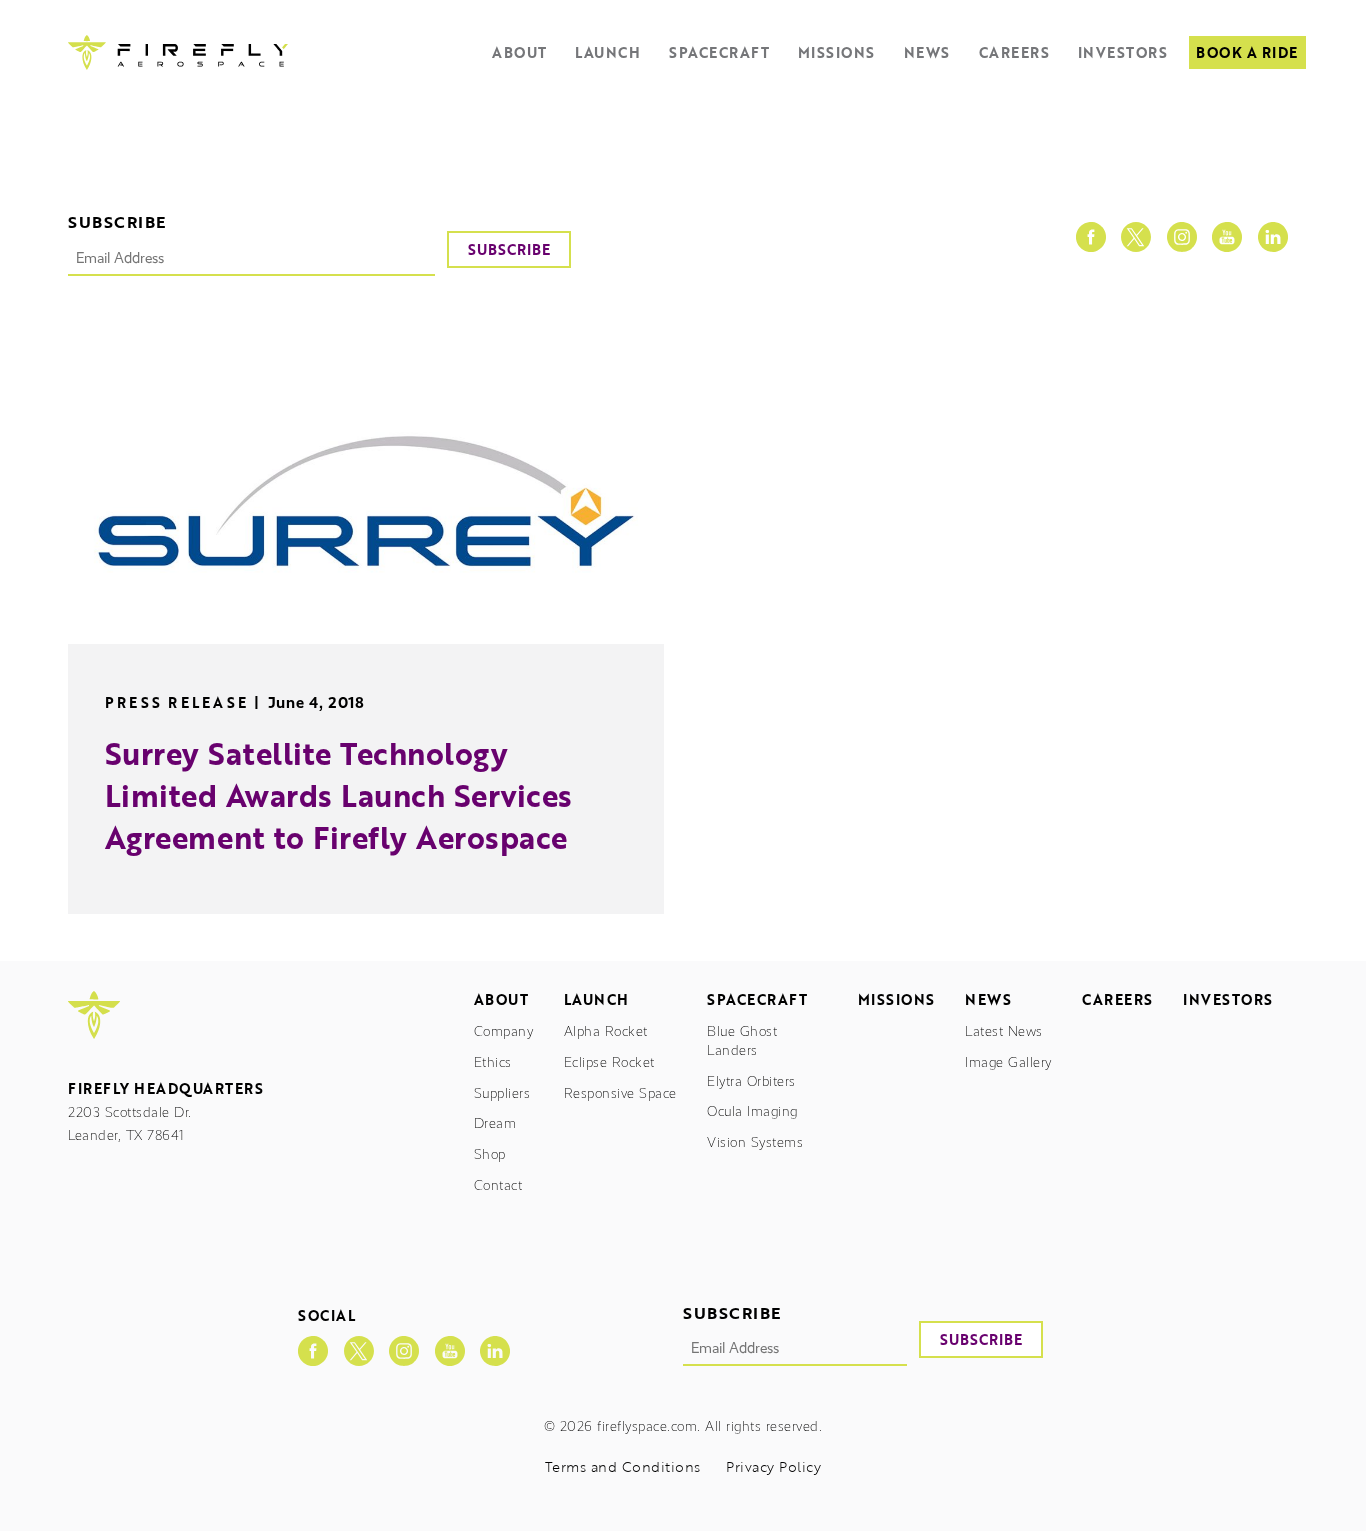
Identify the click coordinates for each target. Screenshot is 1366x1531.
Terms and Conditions (623, 1467)
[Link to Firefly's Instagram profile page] (1182, 237)
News (927, 52)
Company (504, 1031)
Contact (498, 1185)
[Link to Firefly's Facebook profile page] (1091, 237)
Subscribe (509, 249)
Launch (607, 52)
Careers (1014, 52)
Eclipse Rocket (609, 1062)
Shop (490, 1154)
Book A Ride (1247, 52)
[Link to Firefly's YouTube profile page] (1227, 237)
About (519, 52)
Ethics (493, 1062)
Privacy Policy (773, 1467)
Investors (1123, 52)
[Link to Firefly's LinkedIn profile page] (1273, 237)
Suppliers (502, 1093)
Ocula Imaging (752, 1111)
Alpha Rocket (606, 1031)
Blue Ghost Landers (742, 1041)
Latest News (1004, 1031)
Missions (836, 52)
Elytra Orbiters (751, 1081)
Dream (495, 1123)
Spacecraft (719, 52)
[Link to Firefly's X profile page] (1136, 237)
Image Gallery (1008, 1062)
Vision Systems (755, 1142)
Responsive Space (620, 1093)
